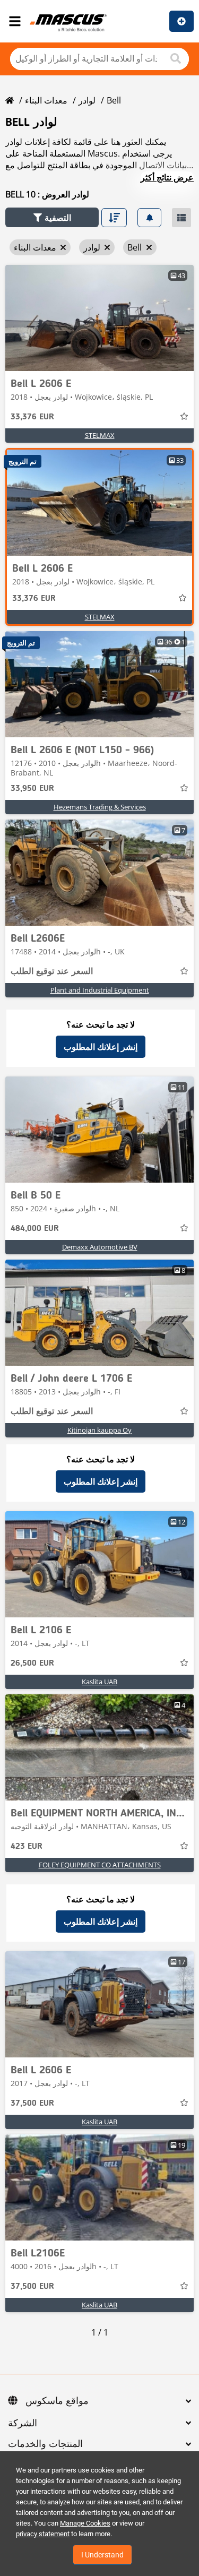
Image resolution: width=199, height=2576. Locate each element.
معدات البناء (46, 100)
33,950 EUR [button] (32, 789)
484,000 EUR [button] (35, 1229)
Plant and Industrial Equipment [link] (100, 990)
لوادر (87, 100)
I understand (102, 2555)
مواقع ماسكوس (57, 2401)
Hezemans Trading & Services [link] (100, 807)
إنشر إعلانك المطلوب (101, 1047)
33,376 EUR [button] (32, 417)
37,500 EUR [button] (32, 2104)
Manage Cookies (85, 2523)
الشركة (23, 2424)
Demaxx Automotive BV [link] (100, 1247)
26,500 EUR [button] (32, 1664)
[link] (99, 318)
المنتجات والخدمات (45, 2444)
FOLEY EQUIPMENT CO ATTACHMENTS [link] (100, 1865)
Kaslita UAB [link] (99, 1682)
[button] (52, 217)
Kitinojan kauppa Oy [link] (99, 1430)
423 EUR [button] (27, 1847)
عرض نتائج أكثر (167, 177)
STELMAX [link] (100, 435)
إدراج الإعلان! (181, 21)
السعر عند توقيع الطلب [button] (52, 972)
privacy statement (43, 2534)
